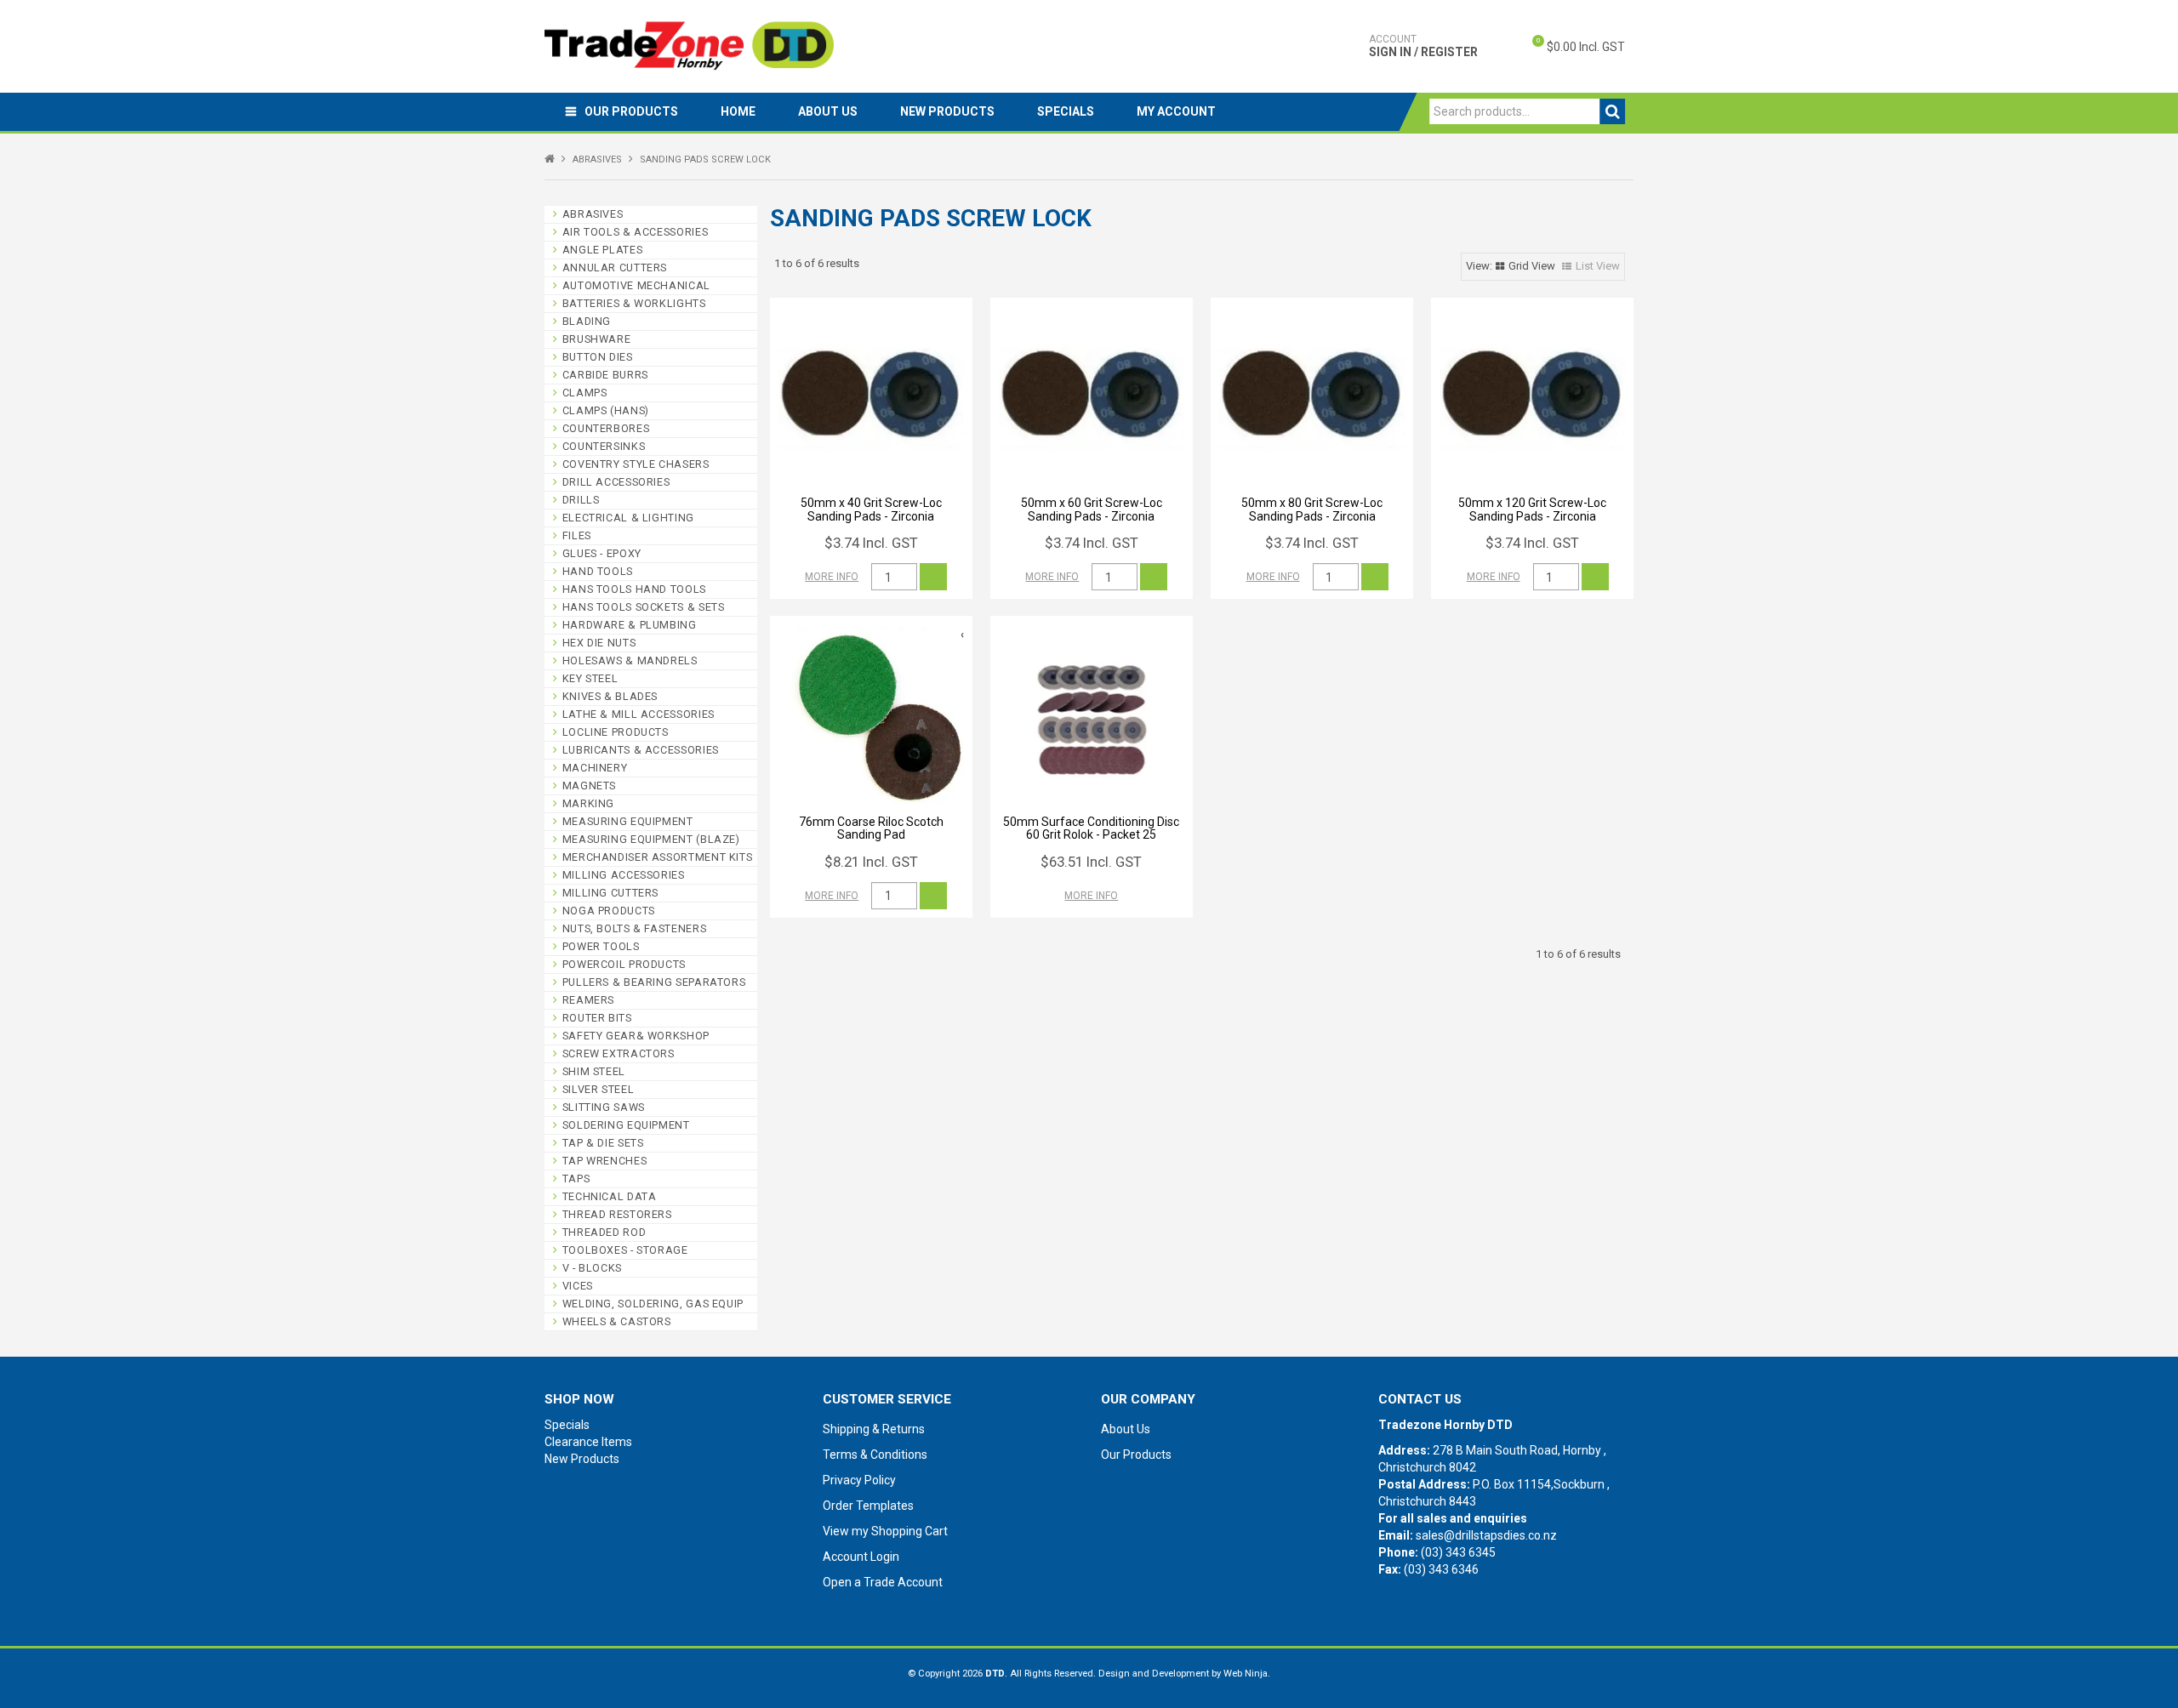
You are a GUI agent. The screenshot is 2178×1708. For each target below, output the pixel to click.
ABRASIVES (597, 159)
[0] (1524, 47)
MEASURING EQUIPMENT (628, 821)
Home (738, 111)
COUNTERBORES (606, 428)
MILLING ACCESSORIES (624, 875)
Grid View (1532, 266)
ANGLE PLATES (603, 250)
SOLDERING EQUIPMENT (626, 1125)
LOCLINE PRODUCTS (616, 732)
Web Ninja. (1247, 1674)
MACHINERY (595, 768)
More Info (832, 577)
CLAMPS (585, 393)
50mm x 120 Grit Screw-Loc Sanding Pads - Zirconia (1532, 509)
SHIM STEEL (594, 1071)
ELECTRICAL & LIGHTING (628, 518)
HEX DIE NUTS (599, 643)
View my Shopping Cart (885, 1531)
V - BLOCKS (592, 1268)
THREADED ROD (604, 1232)
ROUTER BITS (597, 1018)
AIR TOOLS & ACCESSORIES (636, 232)
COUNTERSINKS (604, 446)
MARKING (588, 803)
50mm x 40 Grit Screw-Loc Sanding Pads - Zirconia (871, 509)
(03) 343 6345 (1458, 1552)
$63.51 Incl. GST (1091, 862)
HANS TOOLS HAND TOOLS (634, 589)
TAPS (576, 1179)
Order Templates (868, 1506)
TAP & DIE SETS (603, 1143)
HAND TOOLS (598, 571)
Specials (1066, 111)
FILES (577, 535)
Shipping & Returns (874, 1429)
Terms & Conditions (875, 1455)
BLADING (587, 321)
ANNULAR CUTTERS (615, 268)
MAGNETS (589, 786)
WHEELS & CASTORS (617, 1321)
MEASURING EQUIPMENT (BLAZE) (651, 839)
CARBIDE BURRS (605, 375)
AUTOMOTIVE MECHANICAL (636, 285)
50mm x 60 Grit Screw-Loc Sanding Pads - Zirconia (1092, 509)
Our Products (631, 111)
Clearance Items (588, 1442)
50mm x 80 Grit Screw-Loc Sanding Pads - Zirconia (1312, 509)
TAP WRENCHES (605, 1161)
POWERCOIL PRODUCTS (624, 964)
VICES (578, 1286)
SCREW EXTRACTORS (619, 1053)
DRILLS (581, 500)
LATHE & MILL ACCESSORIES (639, 714)
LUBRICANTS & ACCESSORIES (641, 750)
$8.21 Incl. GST (871, 862)
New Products (947, 111)
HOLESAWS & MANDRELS (630, 660)
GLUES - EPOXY (602, 553)
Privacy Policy (859, 1480)
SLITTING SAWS (604, 1107)
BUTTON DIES (598, 357)
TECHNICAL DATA (610, 1196)
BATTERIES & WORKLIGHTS (634, 303)
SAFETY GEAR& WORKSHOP (636, 1036)
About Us (828, 111)
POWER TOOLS (601, 946)
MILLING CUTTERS (610, 893)
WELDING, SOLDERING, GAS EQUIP (653, 1304)
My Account (1176, 111)
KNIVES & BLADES (610, 696)
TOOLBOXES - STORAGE (625, 1250)
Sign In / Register (1423, 46)
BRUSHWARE (597, 339)
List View (1598, 266)
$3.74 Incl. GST (871, 543)
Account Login (861, 1557)
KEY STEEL (590, 678)
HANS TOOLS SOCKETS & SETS (644, 607)
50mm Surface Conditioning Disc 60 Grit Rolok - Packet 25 (1091, 828)
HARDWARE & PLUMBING (630, 625)
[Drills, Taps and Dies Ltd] (689, 45)
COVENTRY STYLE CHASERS (636, 464)
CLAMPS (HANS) (606, 410)
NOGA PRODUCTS (609, 911)
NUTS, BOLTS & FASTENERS (635, 928)
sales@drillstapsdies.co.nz (1486, 1535)
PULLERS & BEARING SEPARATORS (654, 982)
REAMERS (588, 1000)
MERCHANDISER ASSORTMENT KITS (658, 857)
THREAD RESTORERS (617, 1214)
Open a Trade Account (883, 1582)
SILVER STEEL (599, 1089)
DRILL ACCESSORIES (616, 482)
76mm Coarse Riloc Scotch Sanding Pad (871, 828)
